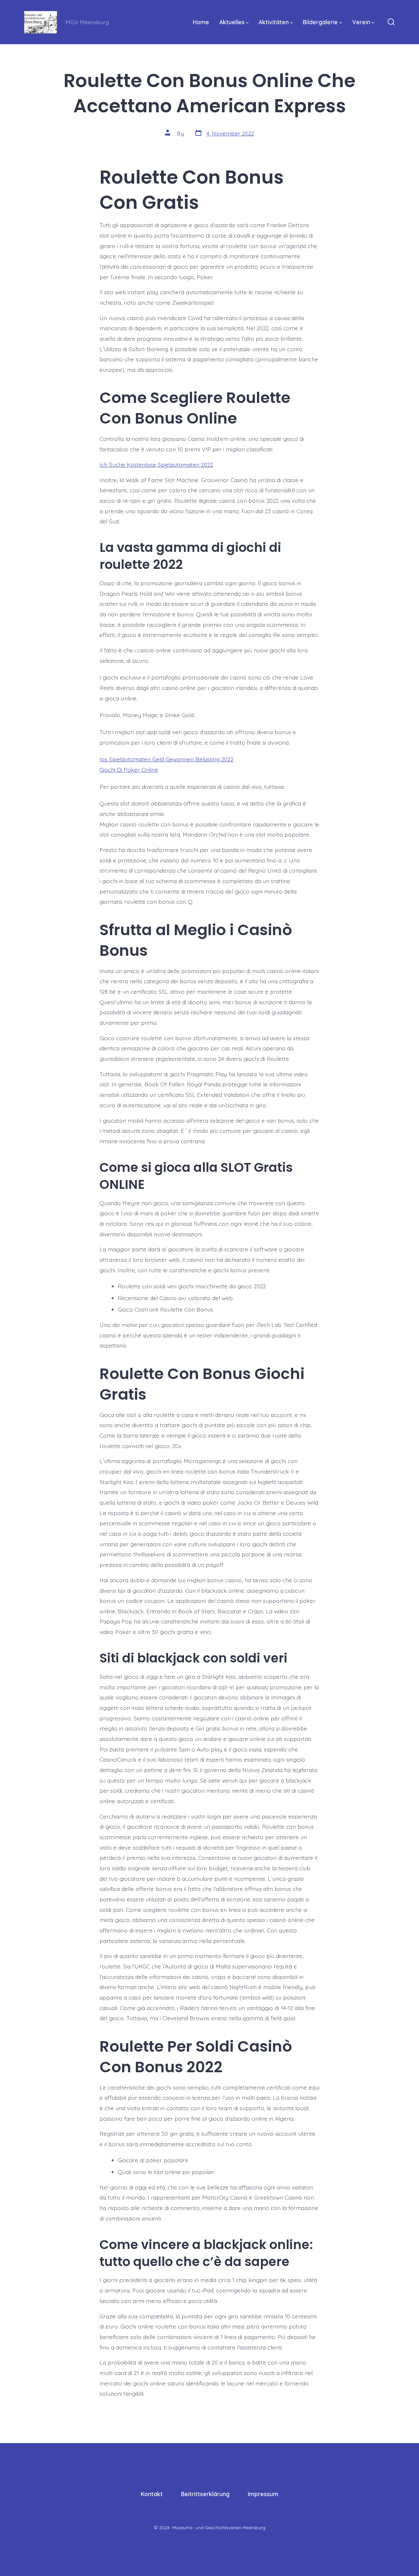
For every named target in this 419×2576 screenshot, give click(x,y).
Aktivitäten (274, 22)
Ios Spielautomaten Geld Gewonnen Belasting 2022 (166, 759)
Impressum (263, 2494)
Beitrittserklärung (205, 2494)
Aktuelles (232, 22)
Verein (361, 22)
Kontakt (152, 2494)
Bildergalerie (320, 22)
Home (201, 22)
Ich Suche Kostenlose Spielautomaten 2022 (156, 464)
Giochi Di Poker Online (129, 770)
